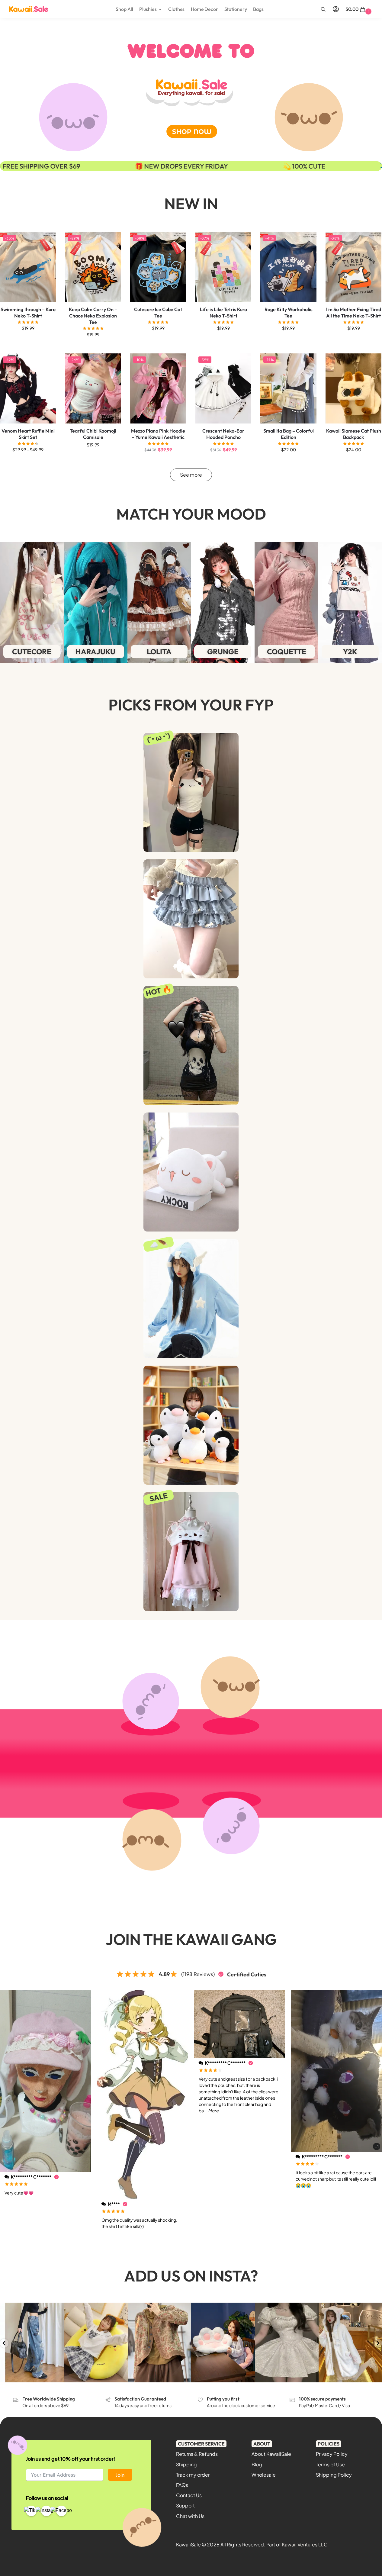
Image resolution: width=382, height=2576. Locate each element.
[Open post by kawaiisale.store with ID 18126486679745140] (96, 2343)
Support (185, 2505)
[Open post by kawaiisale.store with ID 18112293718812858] (223, 2343)
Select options (28, 341)
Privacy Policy (332, 2454)
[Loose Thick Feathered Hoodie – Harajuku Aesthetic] (191, 1299)
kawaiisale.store (31, 2308)
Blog (257, 2464)
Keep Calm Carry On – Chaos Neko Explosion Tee (93, 316)
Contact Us (189, 2495)
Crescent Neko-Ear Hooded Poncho (223, 434)
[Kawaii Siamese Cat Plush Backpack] (354, 388)
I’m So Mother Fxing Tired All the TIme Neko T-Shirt (354, 312)
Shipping (186, 2464)
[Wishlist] (47, 241)
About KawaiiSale (271, 2454)
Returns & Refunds (197, 2454)
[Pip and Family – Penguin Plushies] (191, 1425)
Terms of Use (330, 2464)
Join (120, 2475)
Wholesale (264, 2475)
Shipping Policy (334, 2475)
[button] (359, 9)
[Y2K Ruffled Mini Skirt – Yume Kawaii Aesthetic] (191, 919)
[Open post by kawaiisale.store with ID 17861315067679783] (160, 2343)
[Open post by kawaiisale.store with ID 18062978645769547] (32, 2343)
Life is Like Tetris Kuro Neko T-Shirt (223, 312)
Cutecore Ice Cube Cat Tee (158, 312)
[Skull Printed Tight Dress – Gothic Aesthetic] (191, 1045)
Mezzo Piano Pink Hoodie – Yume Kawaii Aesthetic (158, 434)
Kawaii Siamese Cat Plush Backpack (354, 434)
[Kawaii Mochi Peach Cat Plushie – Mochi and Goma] (191, 1172)
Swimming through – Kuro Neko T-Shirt (28, 312)
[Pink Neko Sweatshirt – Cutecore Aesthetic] (191, 1552)
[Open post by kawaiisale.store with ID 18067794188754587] (287, 2343)
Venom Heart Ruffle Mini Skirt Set (28, 434)
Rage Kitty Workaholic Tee (289, 312)
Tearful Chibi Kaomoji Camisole (93, 434)
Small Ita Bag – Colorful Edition (289, 434)
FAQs (182, 2485)
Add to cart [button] (353, 462)
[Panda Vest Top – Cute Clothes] (191, 792)
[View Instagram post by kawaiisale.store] (59, 2377)
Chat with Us (190, 2516)
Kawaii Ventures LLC (305, 2544)
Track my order (193, 2475)
